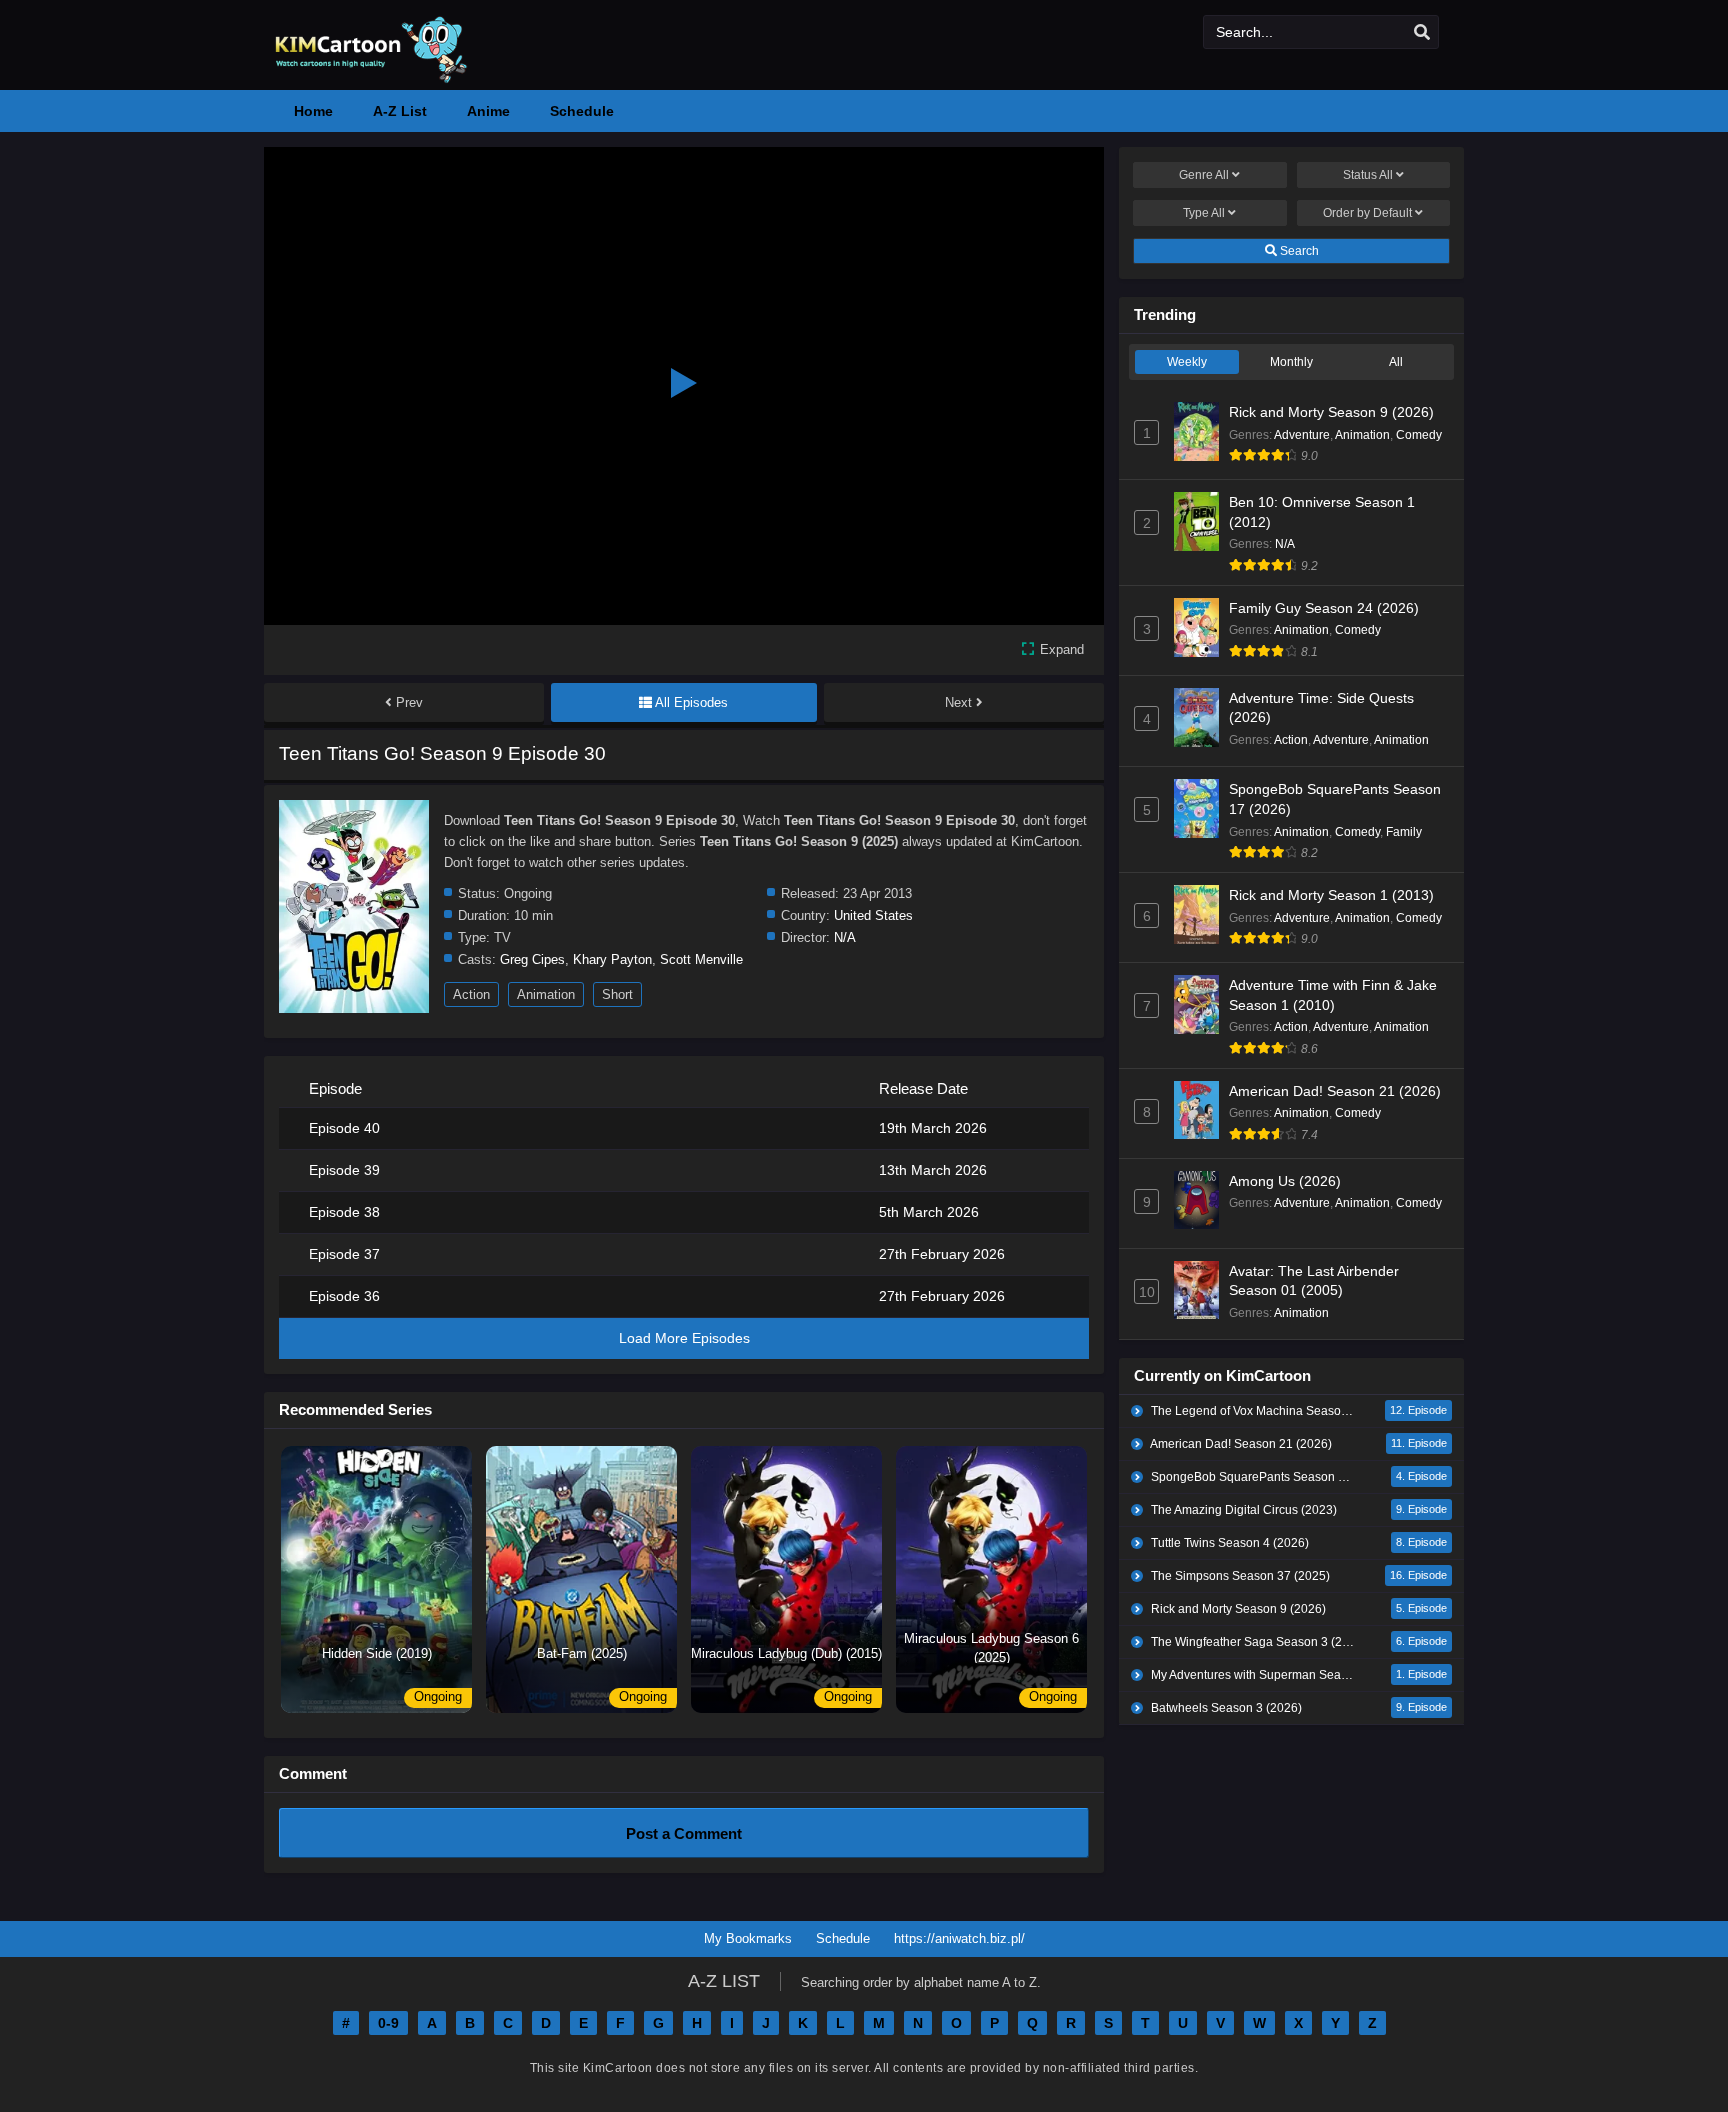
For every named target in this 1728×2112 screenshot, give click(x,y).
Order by (1367, 213)
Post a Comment (684, 1833)
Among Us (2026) (1285, 1181)
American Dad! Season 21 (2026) (1335, 1091)
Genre (1204, 175)
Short (617, 994)
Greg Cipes (532, 959)
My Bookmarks (748, 1938)
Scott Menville (701, 959)
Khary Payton (612, 959)
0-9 (388, 2023)
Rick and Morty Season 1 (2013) (1331, 895)
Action (471, 994)
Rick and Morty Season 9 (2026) (1331, 412)
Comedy (1419, 435)
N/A (845, 937)
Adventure (1302, 435)
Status (1368, 175)
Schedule (843, 1938)
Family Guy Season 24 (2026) (1324, 608)
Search (1298, 251)
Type (1204, 213)
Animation (546, 994)
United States (873, 915)
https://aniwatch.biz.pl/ (959, 1938)
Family (1404, 832)
